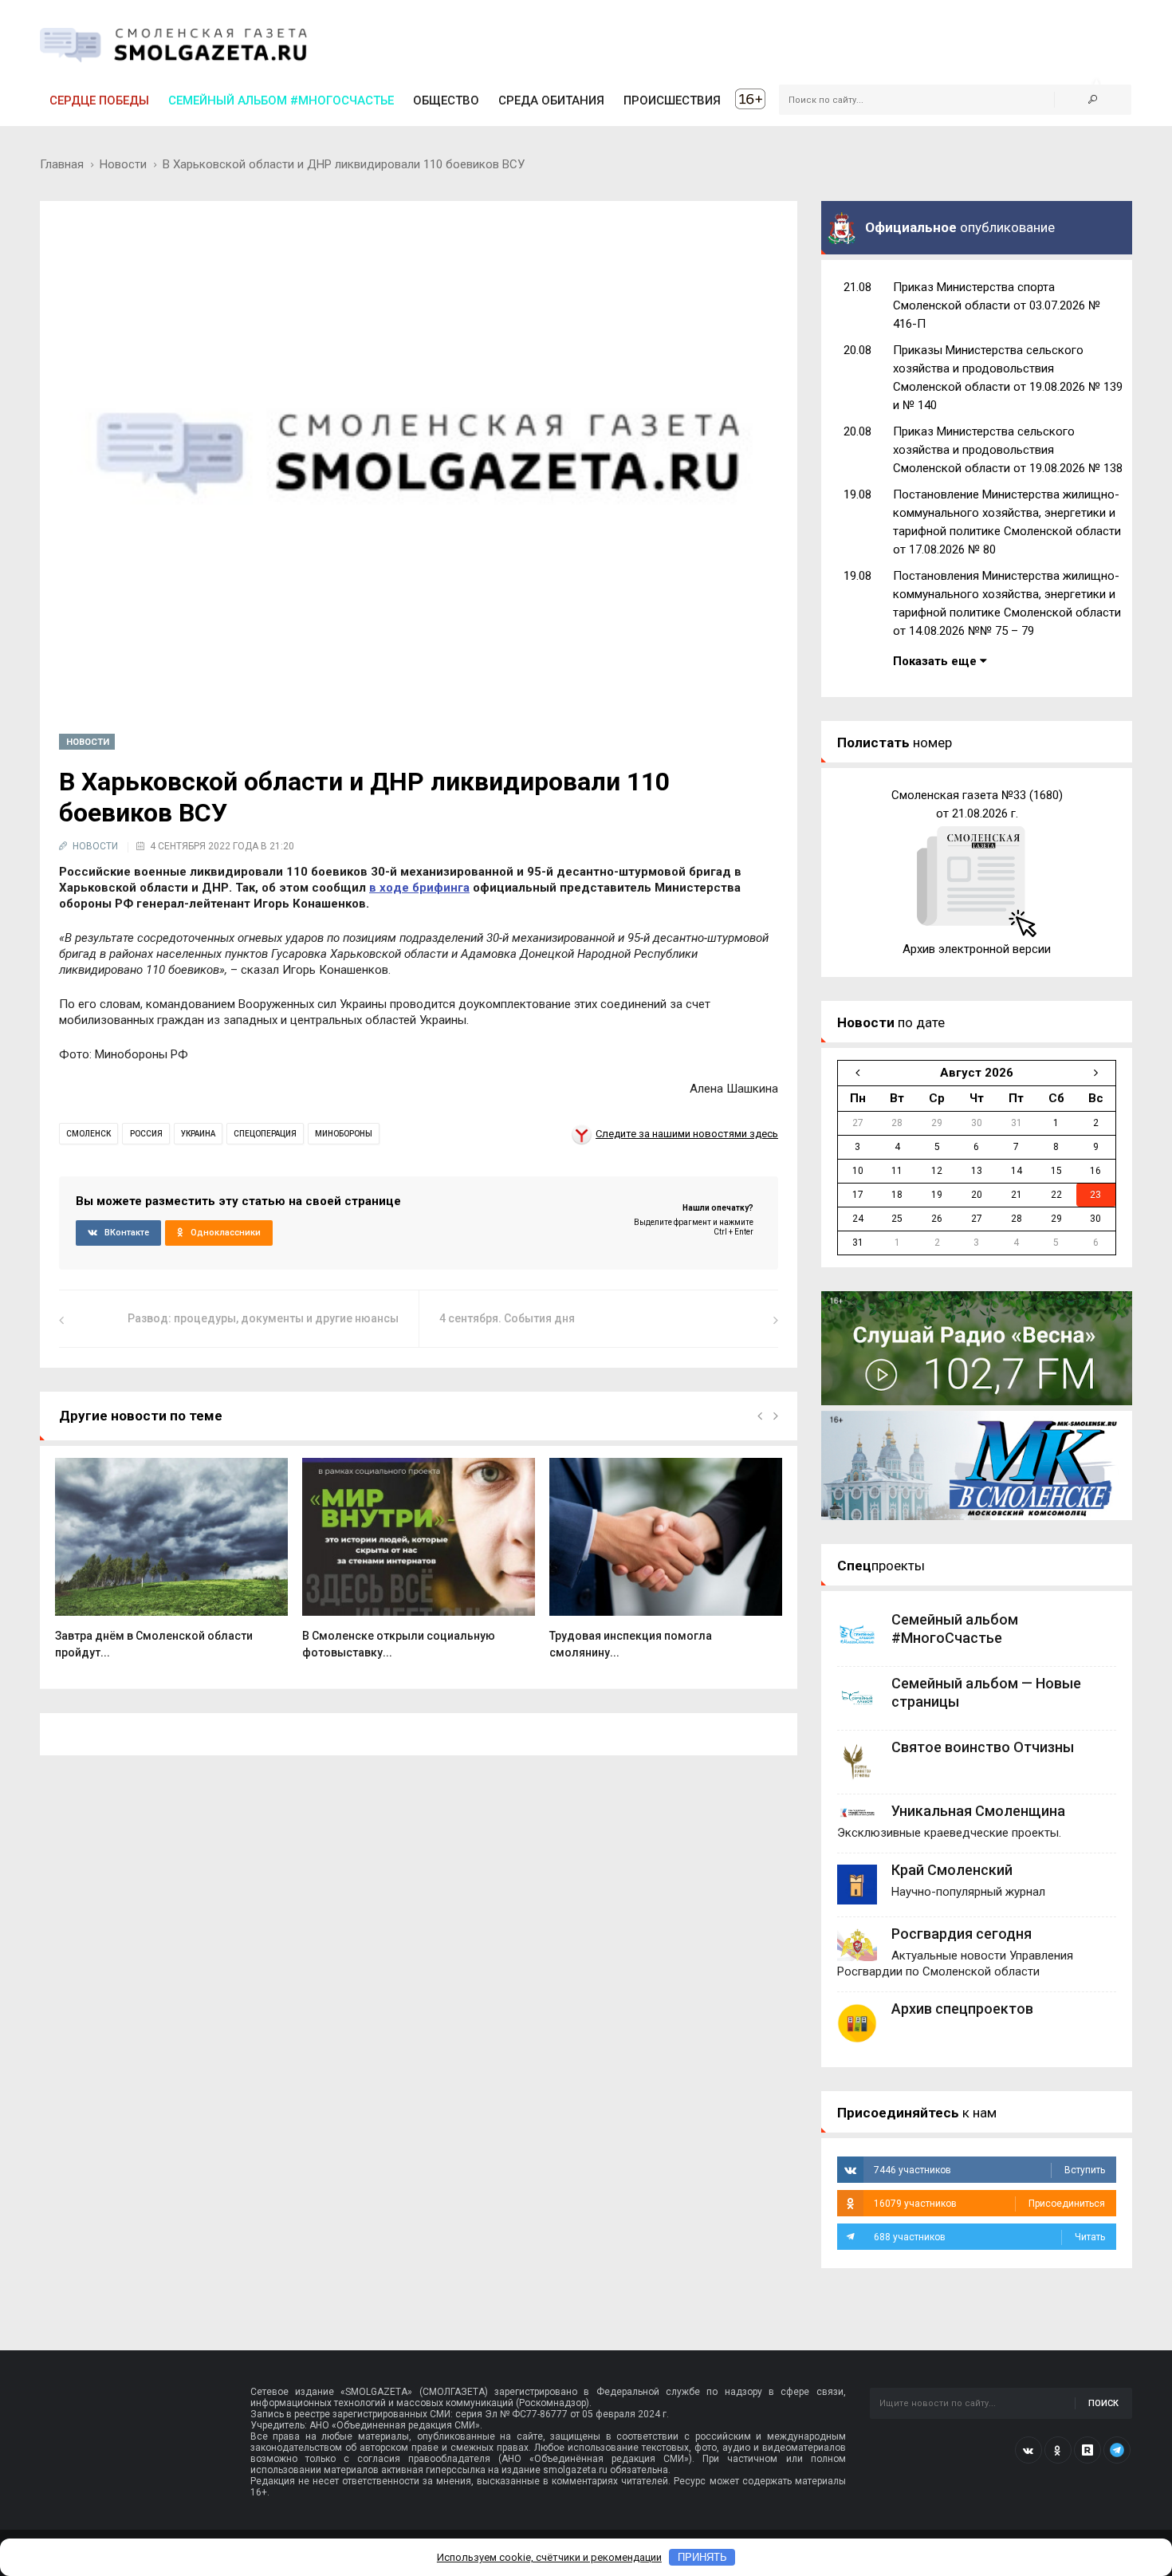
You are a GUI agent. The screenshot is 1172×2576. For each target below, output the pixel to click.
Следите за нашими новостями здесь (687, 1134)
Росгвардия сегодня (962, 1934)
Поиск (1103, 2403)
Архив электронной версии (977, 949)
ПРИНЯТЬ (702, 2557)
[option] (171, 1567)
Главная (62, 164)
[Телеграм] (1117, 2450)
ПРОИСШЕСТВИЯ (672, 100)
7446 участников (989, 2170)
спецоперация (265, 1134)
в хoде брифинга (419, 888)
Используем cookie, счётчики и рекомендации (549, 2557)
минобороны (344, 1134)
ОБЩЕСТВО (446, 100)
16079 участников (989, 2204)
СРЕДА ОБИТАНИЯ (551, 100)
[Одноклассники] (1058, 2450)
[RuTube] (1087, 2450)
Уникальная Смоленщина (978, 1811)
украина (198, 1134)
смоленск (88, 1134)
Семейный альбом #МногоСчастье (281, 100)
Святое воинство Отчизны (983, 1747)
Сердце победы (99, 100)
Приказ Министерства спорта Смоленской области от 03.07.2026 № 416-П (997, 305)
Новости (123, 164)
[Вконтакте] (1028, 2450)
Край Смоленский (952, 1870)
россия (146, 1134)
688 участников (989, 2237)
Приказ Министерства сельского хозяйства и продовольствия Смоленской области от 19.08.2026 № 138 (1008, 450)
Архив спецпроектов (962, 2009)
